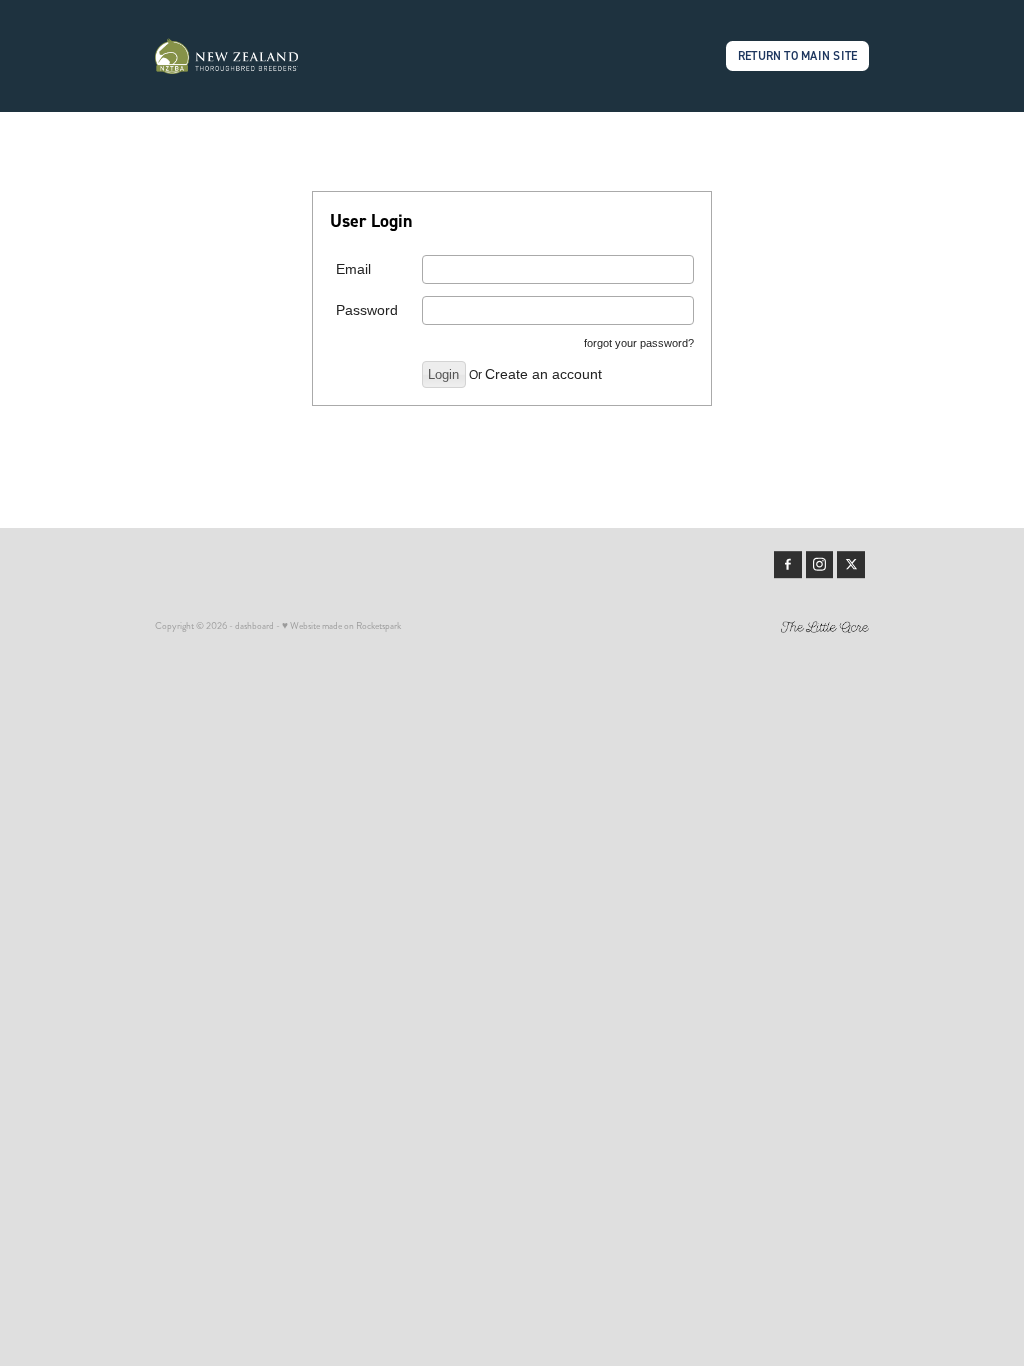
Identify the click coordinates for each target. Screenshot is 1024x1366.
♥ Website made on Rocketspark (341, 626)
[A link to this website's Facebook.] (788, 565)
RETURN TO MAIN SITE (798, 55)
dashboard (254, 626)
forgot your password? (639, 343)
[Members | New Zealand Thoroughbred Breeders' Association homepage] (226, 56)
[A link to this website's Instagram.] (820, 565)
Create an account (543, 374)
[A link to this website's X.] (851, 565)
